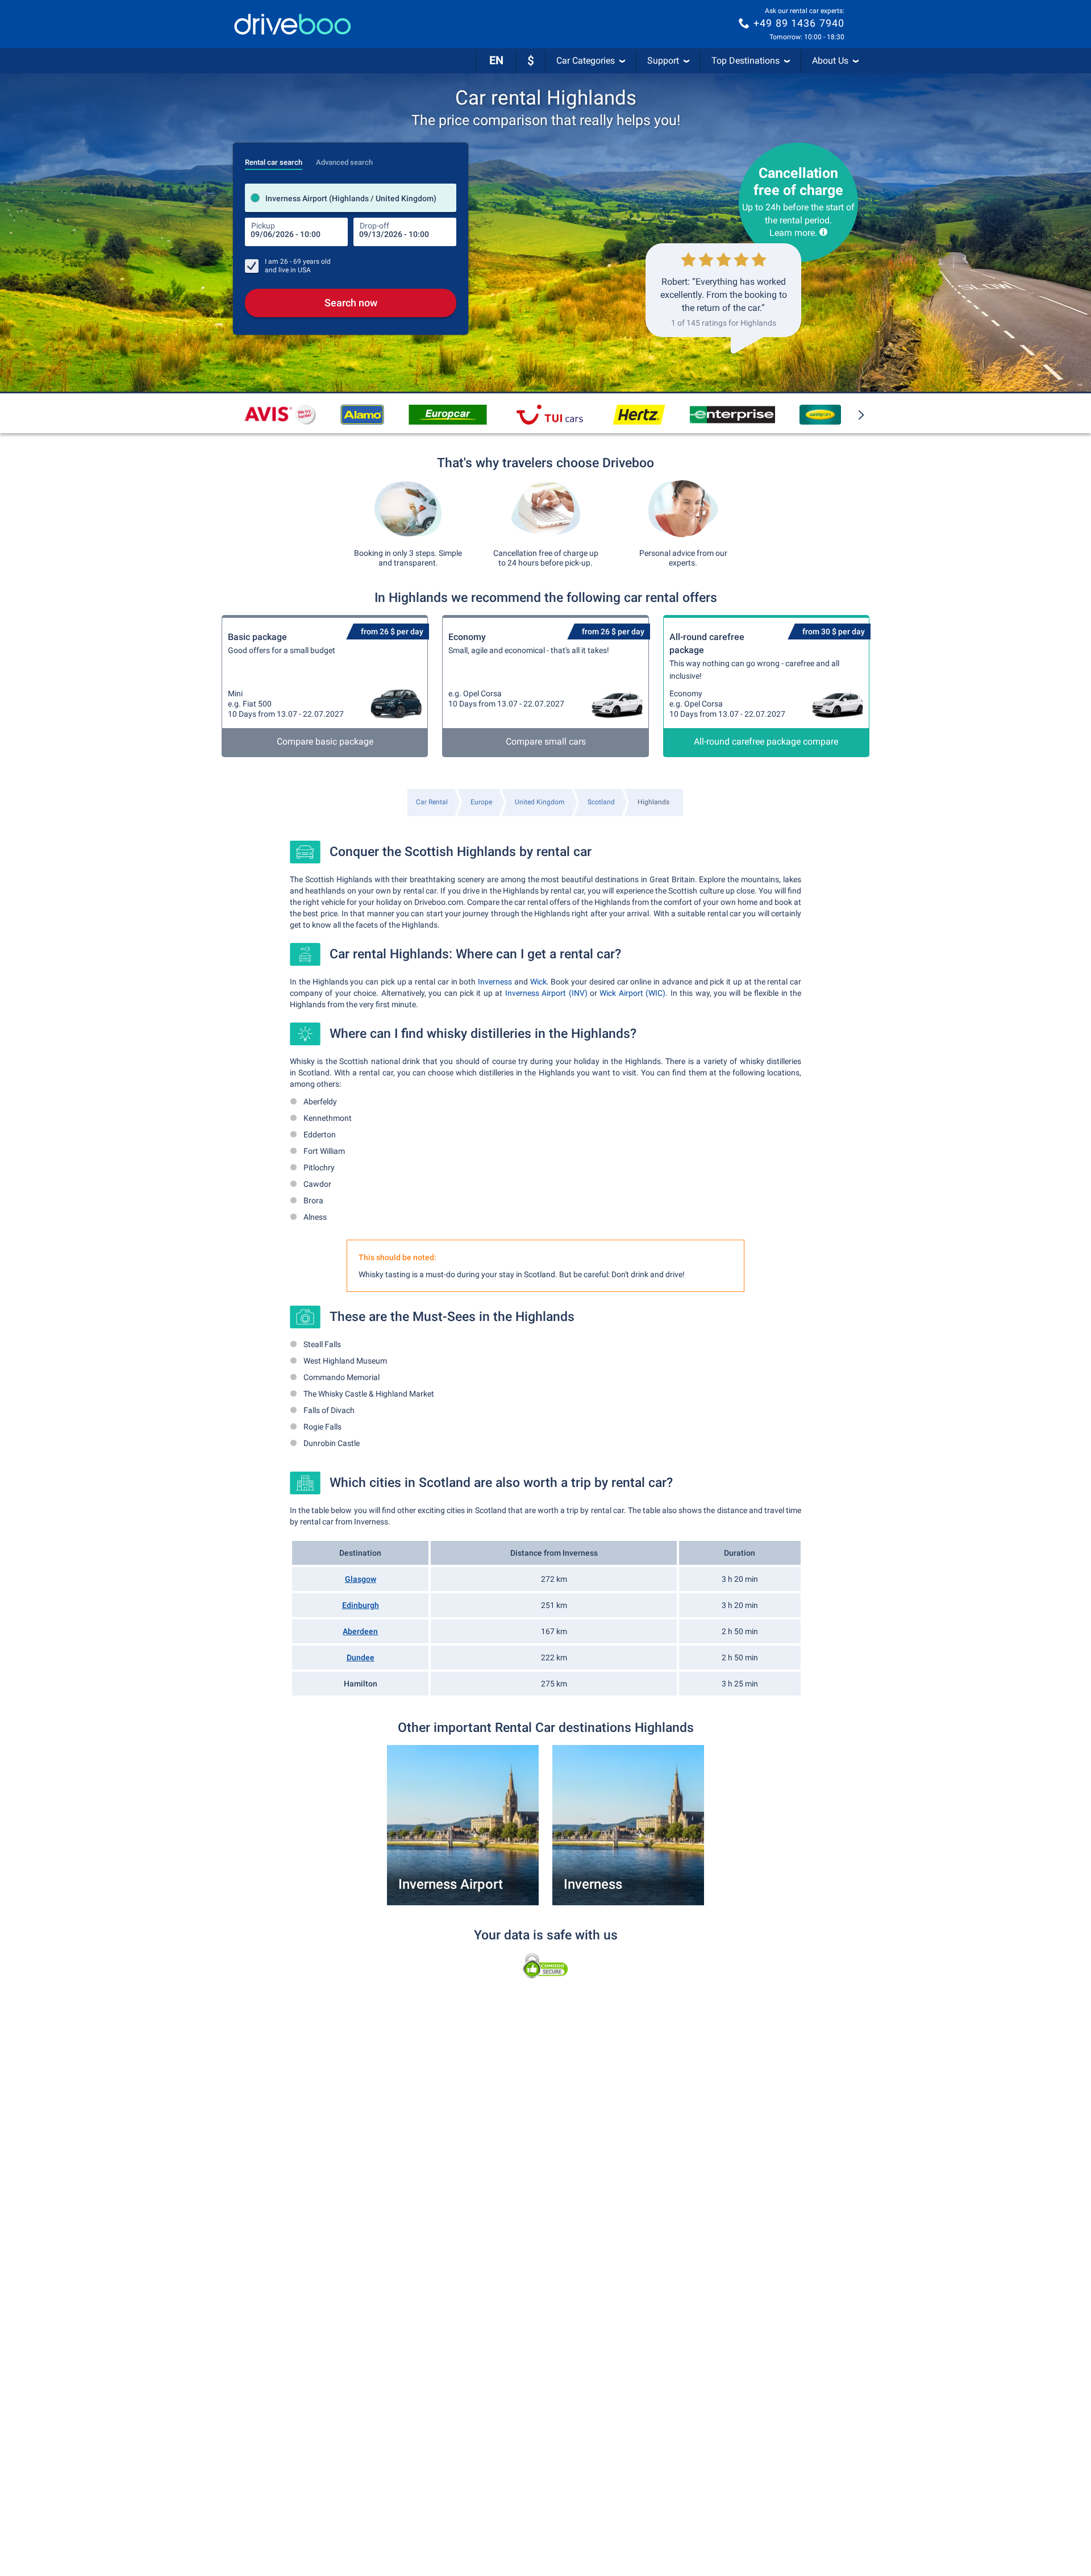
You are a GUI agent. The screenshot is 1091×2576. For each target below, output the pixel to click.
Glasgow (361, 1579)
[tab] (274, 159)
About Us (830, 61)
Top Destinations (746, 61)
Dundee (361, 1657)
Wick (538, 982)
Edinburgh (361, 1605)
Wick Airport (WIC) (632, 993)
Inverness (495, 982)
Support (663, 61)
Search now (351, 303)
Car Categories (586, 61)
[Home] (293, 24)
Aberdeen (360, 1631)
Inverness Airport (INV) (546, 993)
